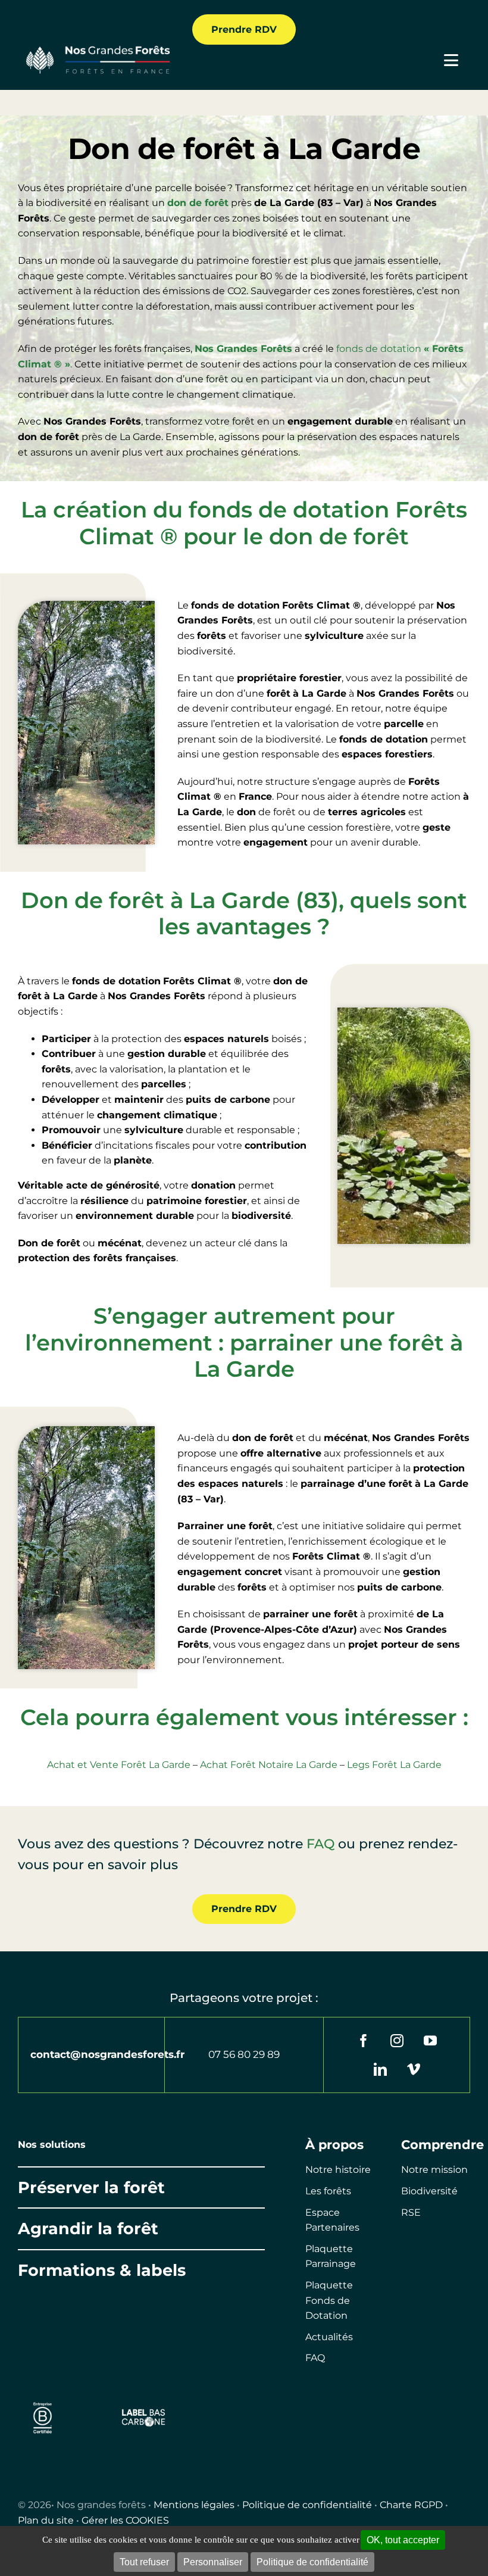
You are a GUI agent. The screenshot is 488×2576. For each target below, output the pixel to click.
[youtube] (430, 2041)
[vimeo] (414, 2069)
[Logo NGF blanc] (95, 49)
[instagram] (397, 2041)
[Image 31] (144, 2413)
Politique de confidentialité (307, 2505)
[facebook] (364, 2041)
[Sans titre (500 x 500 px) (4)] (43, 2400)
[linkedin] (380, 2069)
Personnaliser (213, 2562)
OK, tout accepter (403, 2540)
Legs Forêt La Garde (394, 1765)
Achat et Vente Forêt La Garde (119, 1765)
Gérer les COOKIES (125, 2520)
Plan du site (46, 2520)
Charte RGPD (411, 2505)
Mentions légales (194, 2505)
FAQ (320, 1844)
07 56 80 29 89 (244, 2054)
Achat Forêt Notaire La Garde (269, 1765)
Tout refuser (144, 2562)
